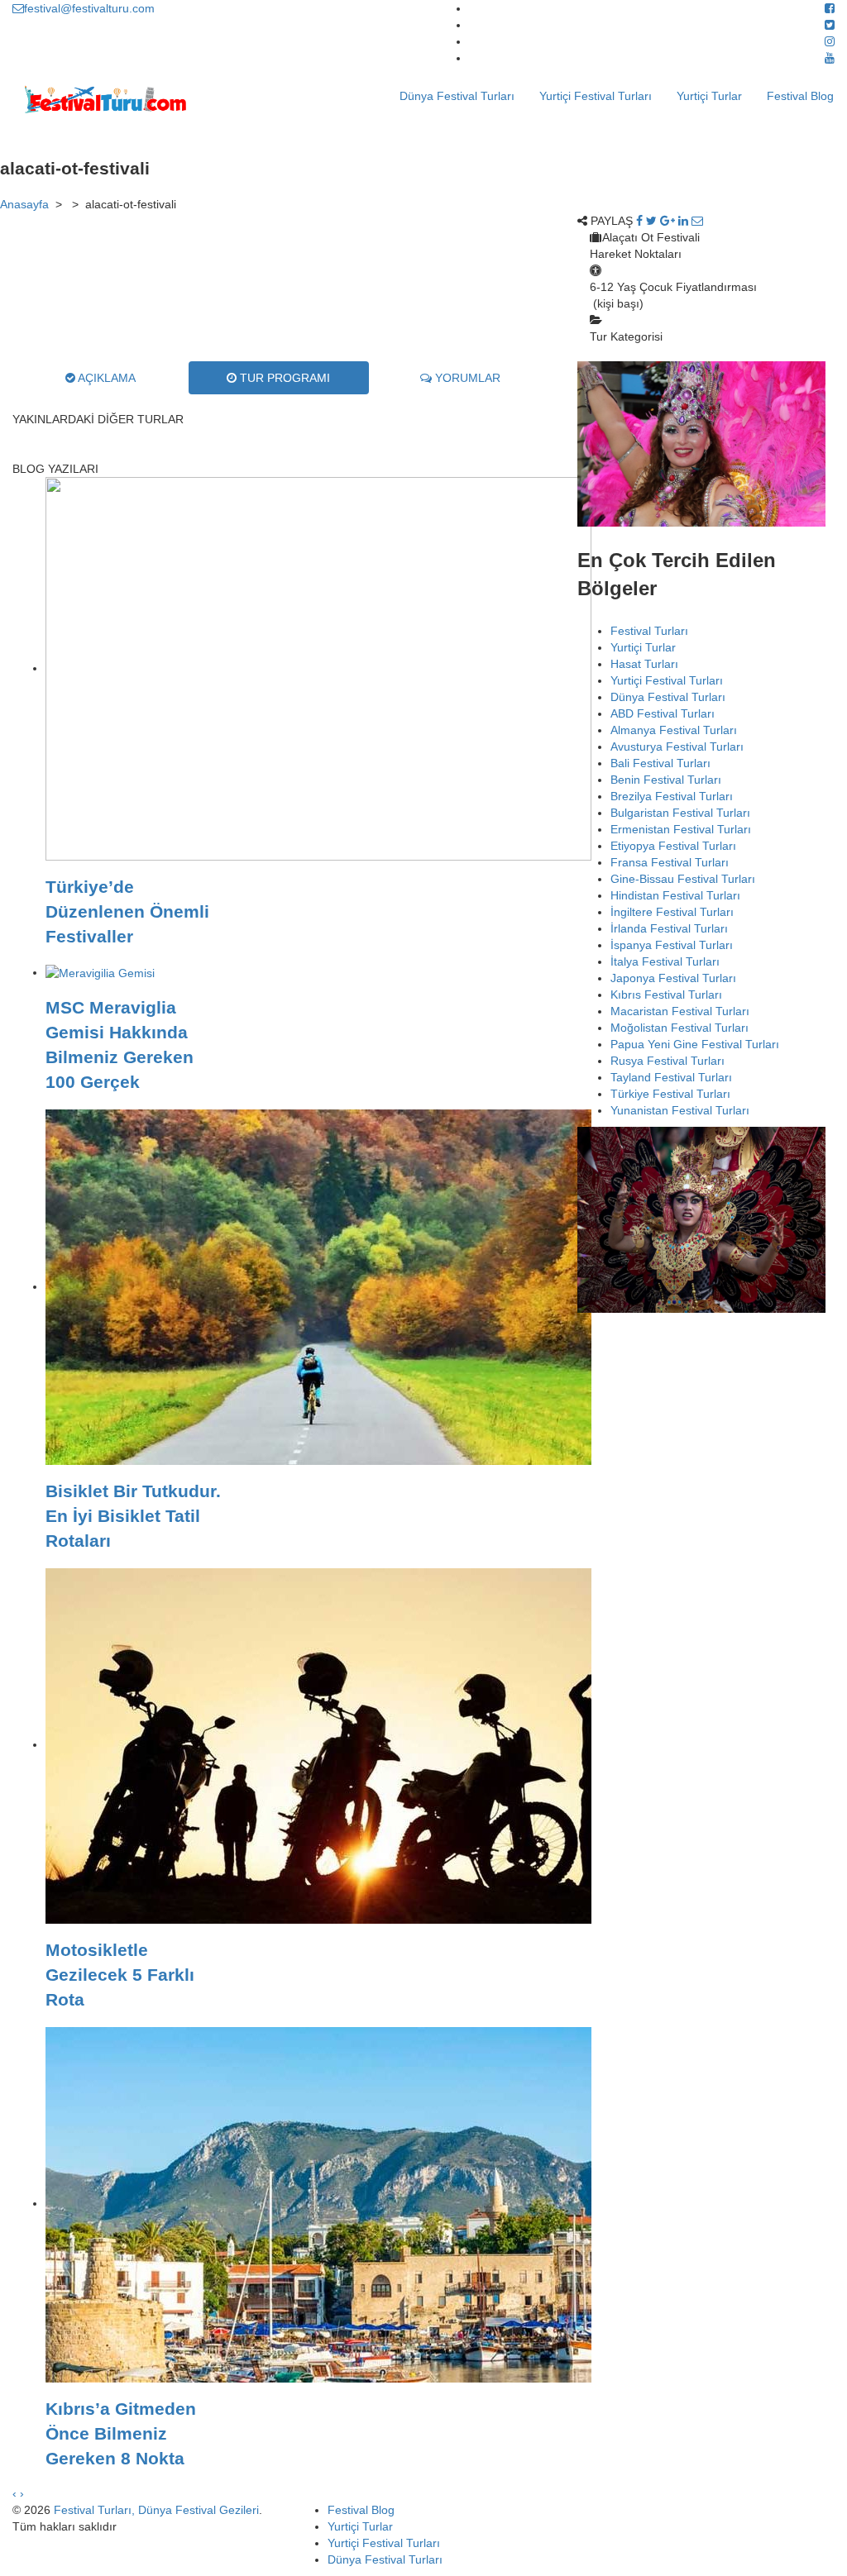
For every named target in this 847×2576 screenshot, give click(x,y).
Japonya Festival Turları (673, 978)
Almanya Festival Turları (674, 730)
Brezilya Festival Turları (672, 796)
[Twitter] (830, 25)
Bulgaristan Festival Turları (680, 813)
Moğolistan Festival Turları (680, 1028)
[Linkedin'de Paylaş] (683, 221)
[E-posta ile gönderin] (697, 221)
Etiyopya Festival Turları (673, 846)
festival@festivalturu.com (89, 8)
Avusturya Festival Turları (677, 747)
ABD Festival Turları (663, 713)
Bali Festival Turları (660, 763)
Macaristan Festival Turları (680, 1011)
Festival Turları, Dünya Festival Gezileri (156, 2510)
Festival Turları (649, 631)
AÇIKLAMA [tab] (105, 378)
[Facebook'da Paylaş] (639, 221)
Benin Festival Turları (666, 780)
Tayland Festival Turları (671, 1077)
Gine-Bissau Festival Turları (683, 879)
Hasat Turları (644, 664)
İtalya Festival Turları (665, 961)
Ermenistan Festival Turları (681, 829)
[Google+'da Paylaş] (668, 221)
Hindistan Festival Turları (675, 895)
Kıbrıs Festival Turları (666, 995)
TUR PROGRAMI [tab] (283, 378)
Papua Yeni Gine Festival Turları (695, 1044)
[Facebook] (830, 8)
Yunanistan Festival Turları (680, 1110)
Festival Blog (800, 96)
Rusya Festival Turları (668, 1061)
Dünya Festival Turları (457, 96)
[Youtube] (830, 58)
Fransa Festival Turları (670, 862)
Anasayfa (24, 204)
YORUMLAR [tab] (466, 378)
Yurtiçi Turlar (709, 96)
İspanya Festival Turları (672, 945)
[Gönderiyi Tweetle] (651, 221)
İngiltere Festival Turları (672, 912)
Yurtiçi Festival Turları (596, 96)
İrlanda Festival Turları (669, 928)
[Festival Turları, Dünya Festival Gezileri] (105, 99)
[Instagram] (830, 41)
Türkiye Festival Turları (670, 1094)
